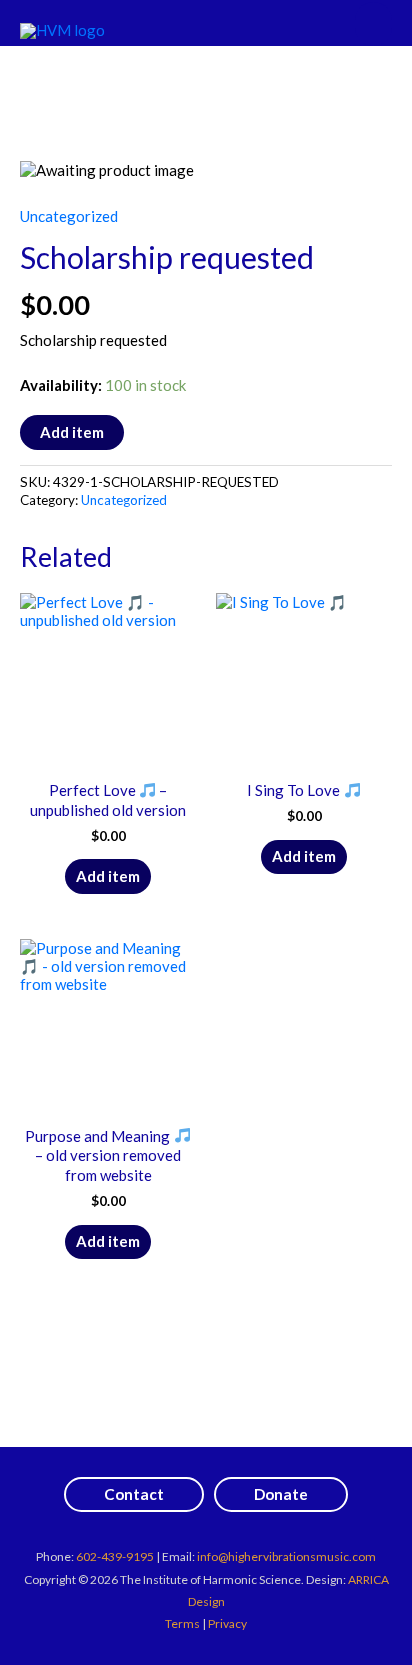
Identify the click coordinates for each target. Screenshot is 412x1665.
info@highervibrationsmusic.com (286, 1556)
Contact (134, 1494)
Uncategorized (69, 216)
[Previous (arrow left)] (35, 833)
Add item (72, 432)
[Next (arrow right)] (377, 833)
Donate (281, 1494)
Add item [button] (108, 876)
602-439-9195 (115, 1556)
